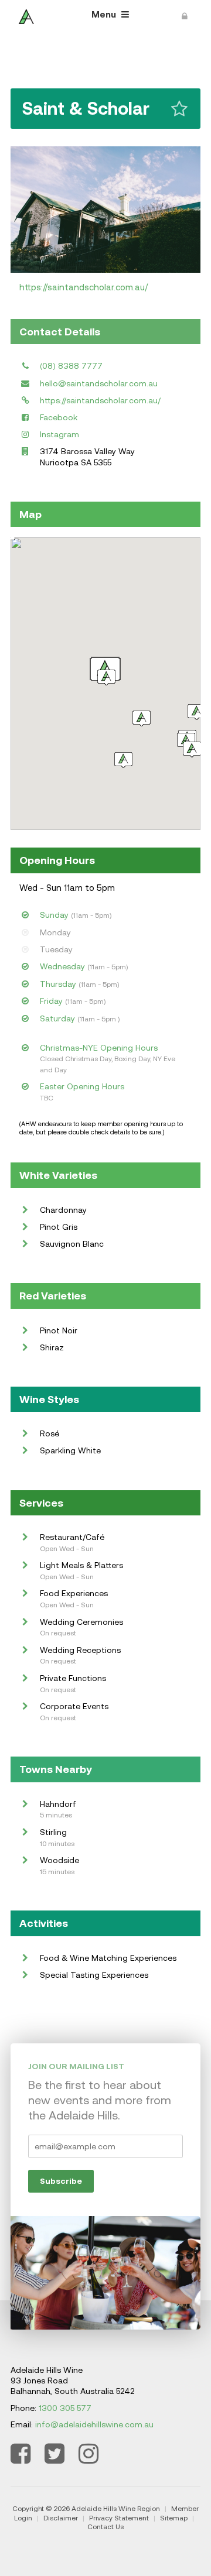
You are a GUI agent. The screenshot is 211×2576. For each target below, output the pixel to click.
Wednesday (62, 966)
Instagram (59, 434)
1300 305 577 (65, 2408)
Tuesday (56, 949)
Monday (55, 932)
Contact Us (105, 2527)
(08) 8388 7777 (71, 366)
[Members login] (185, 15)
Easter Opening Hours (82, 1086)
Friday (51, 1001)
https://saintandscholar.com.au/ (84, 287)
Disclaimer (61, 2518)
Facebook (59, 417)
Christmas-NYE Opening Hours (99, 1048)
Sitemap (174, 2518)
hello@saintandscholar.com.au (99, 383)
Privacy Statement (119, 2518)
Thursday (58, 984)
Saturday (57, 1018)
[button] (197, 712)
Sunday (54, 915)
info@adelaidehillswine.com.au (94, 2424)
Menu (105, 14)
